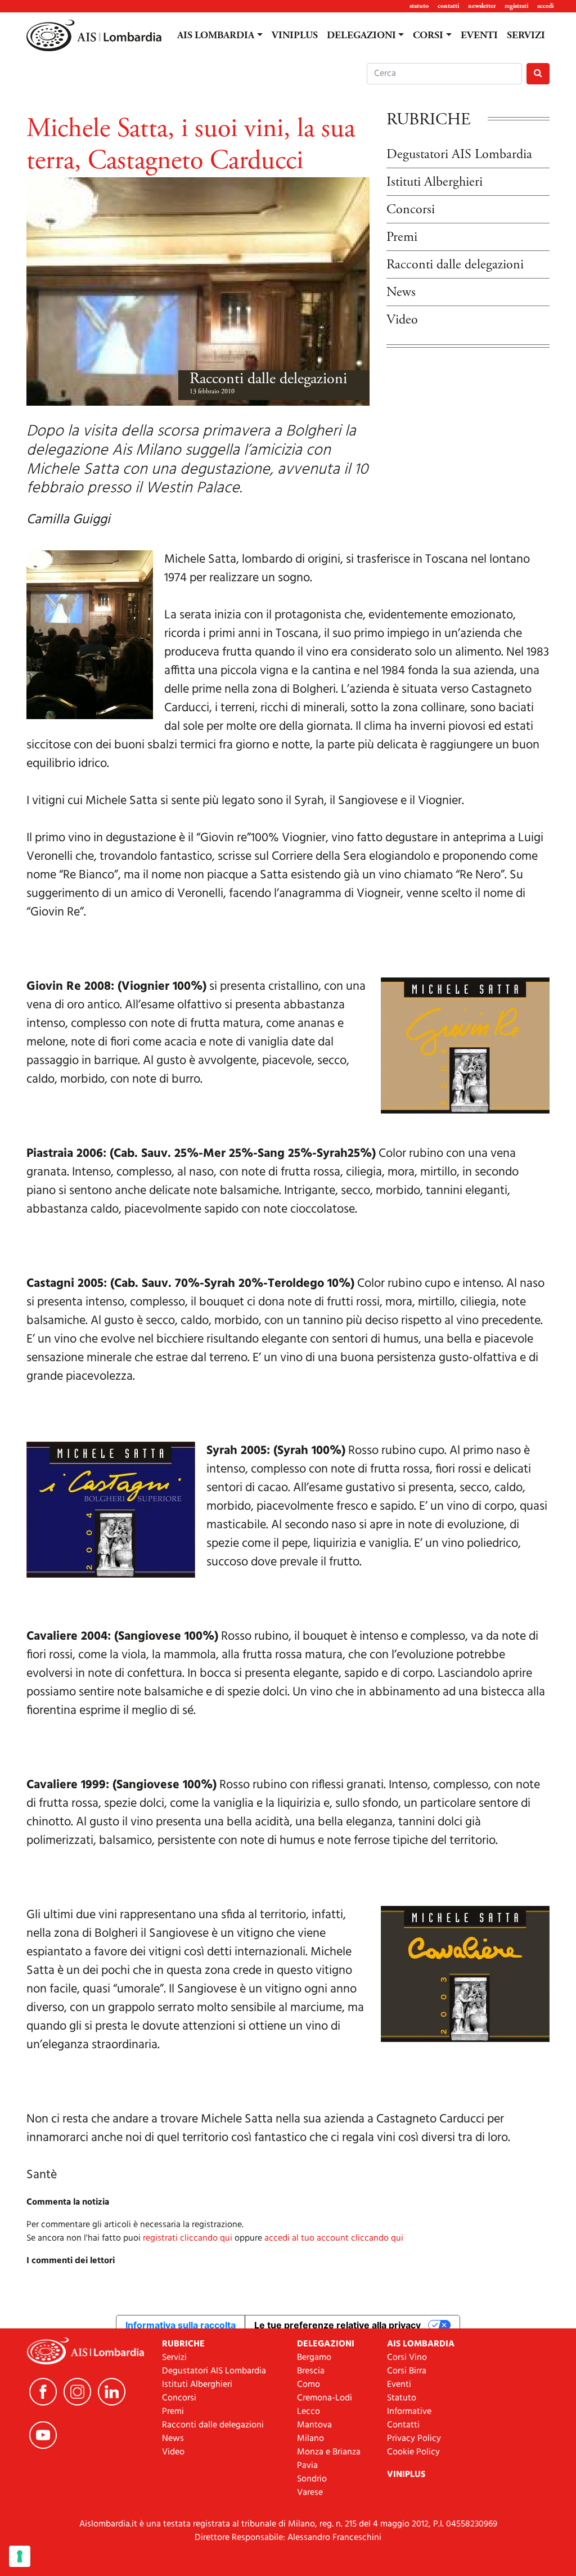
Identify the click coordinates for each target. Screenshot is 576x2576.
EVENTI (479, 35)
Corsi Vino (407, 2358)
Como (309, 2385)
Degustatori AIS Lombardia (459, 154)
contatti (448, 6)
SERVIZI (526, 35)
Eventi (399, 2385)
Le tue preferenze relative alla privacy (337, 2325)
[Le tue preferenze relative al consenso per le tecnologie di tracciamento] (20, 2556)
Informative (409, 2412)
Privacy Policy (414, 2439)
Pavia (307, 2466)
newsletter (482, 6)
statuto (419, 6)
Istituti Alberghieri (435, 182)
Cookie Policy (413, 2452)
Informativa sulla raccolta (181, 2325)
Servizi (174, 2358)
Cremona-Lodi (325, 2398)
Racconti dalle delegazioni (268, 379)
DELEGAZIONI (361, 35)
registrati (516, 6)
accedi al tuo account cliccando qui (334, 2238)
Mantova (314, 2425)
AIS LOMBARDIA (216, 35)
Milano (310, 2439)
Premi (402, 237)
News (401, 292)
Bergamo (314, 2358)
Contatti (403, 2425)
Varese (310, 2493)
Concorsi (411, 209)
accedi (545, 6)
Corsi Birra (407, 2371)
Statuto (402, 2398)
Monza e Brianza (329, 2452)
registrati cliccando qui (188, 2238)
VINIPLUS (295, 35)
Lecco (309, 2412)
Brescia (311, 2371)
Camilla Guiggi (68, 520)
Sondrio (312, 2479)
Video (402, 320)
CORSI (428, 35)
